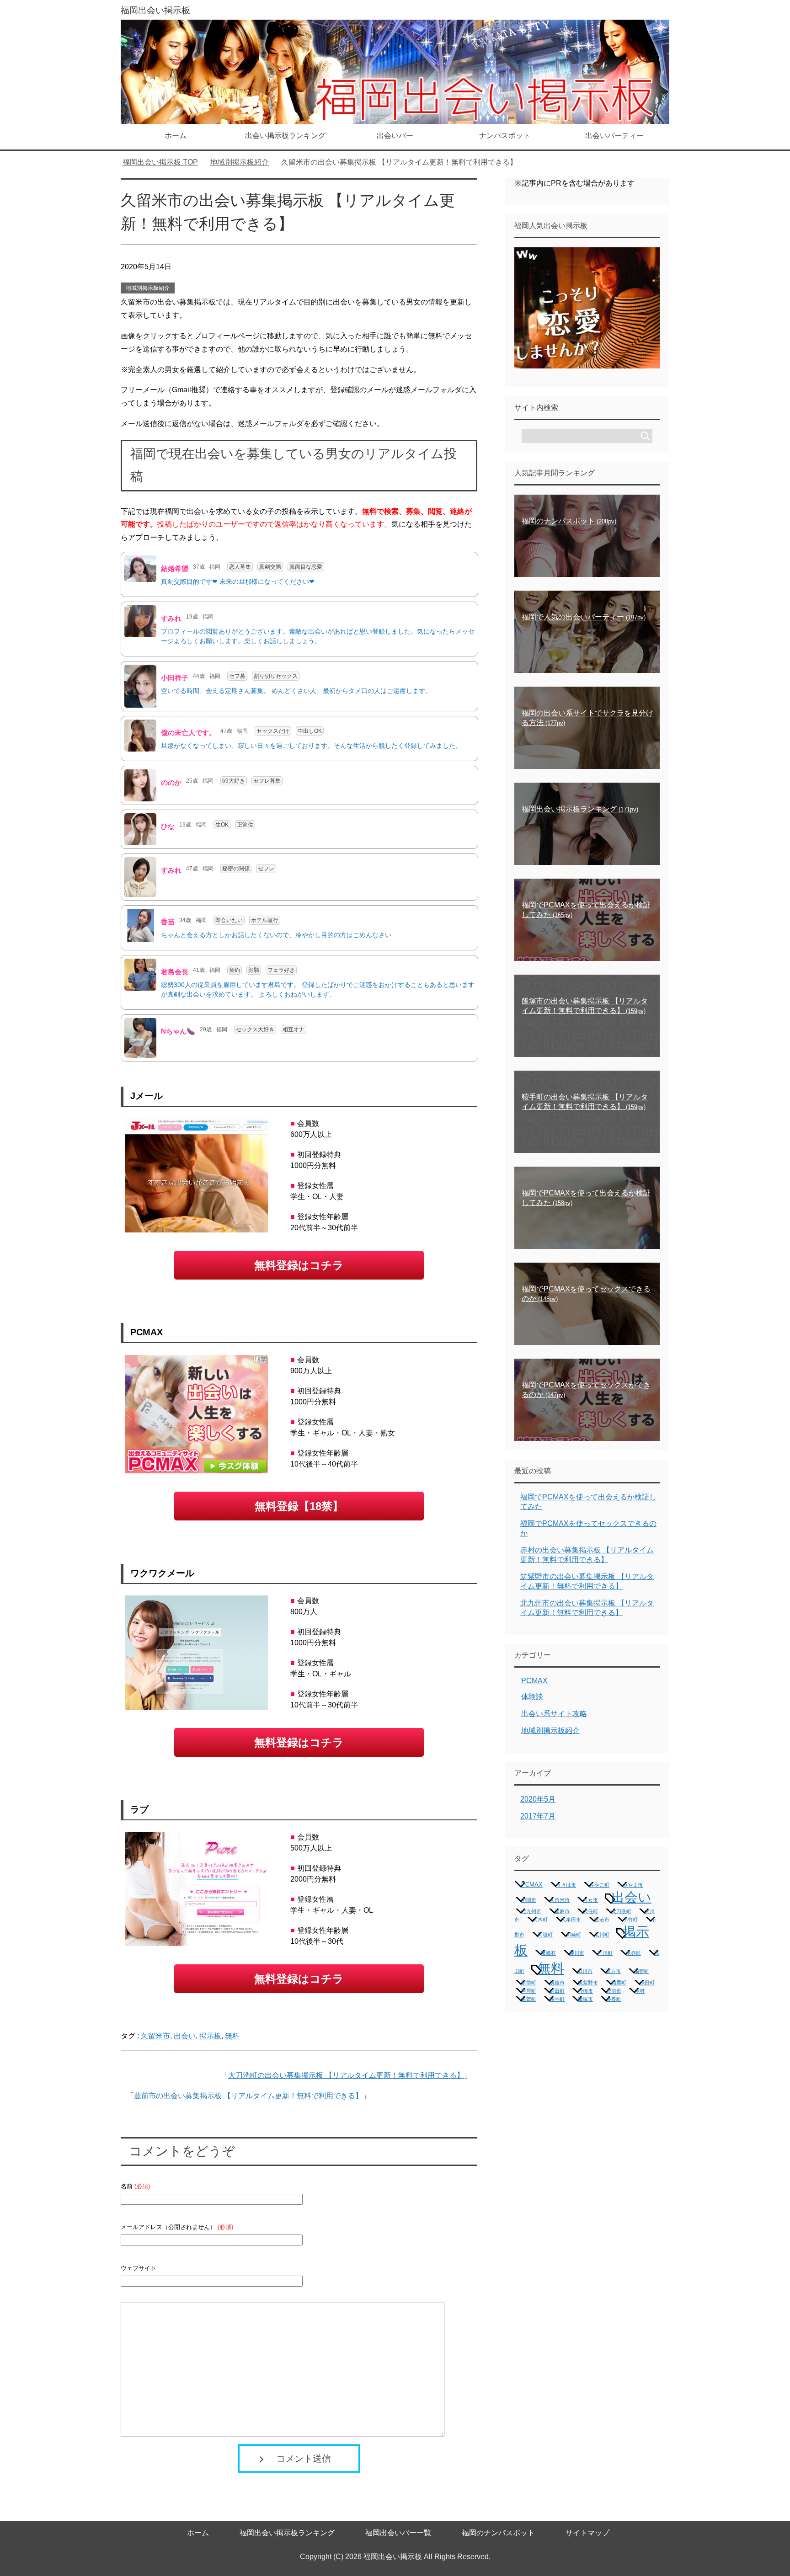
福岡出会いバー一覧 (398, 2533)
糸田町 (647, 1983)
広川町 (602, 1935)
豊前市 (614, 1991)
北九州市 (531, 1911)
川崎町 (574, 1935)
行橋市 (585, 1991)
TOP (166, 162)
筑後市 (557, 1983)
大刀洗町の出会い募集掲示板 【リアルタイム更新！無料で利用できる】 (346, 2075)
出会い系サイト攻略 (554, 1714)
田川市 (585, 1971)
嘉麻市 (562, 1911)
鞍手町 (557, 1999)
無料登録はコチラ (299, 1265)
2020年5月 (538, 1799)
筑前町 (529, 1983)
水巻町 (633, 1953)
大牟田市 (571, 1920)
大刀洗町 (621, 1911)
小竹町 (630, 1920)
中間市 (529, 1900)
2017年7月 (538, 1816)
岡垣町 (545, 1935)
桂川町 (605, 1953)
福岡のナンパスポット (498, 2533)
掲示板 (210, 2036)
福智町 (642, 1971)
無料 (232, 2036)
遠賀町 (529, 1999)
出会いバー (395, 136)
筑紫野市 (588, 1983)
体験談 (532, 1697)
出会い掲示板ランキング (285, 136)
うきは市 (566, 1885)
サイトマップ (587, 2533)
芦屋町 (529, 1991)
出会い (185, 2036)
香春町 (614, 1999)
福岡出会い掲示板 (155, 10)
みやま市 (633, 1885)
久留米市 (155, 2036)
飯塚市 (585, 1999)
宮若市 (602, 1920)
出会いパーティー (614, 136)
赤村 (640, 1991)
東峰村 (548, 1953)
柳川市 (577, 1953)
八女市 (590, 1900)
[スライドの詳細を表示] (587, 308)
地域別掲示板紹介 (148, 288)
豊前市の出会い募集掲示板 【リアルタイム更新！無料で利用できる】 (248, 2096)
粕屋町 (619, 1983)
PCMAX (534, 1681)
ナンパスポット (505, 136)
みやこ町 (599, 1885)
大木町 (540, 1920)
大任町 (590, 1911)
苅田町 (557, 1991)
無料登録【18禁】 (299, 1506)
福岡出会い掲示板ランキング (287, 2533)
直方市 (613, 1971)
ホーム (176, 136)
